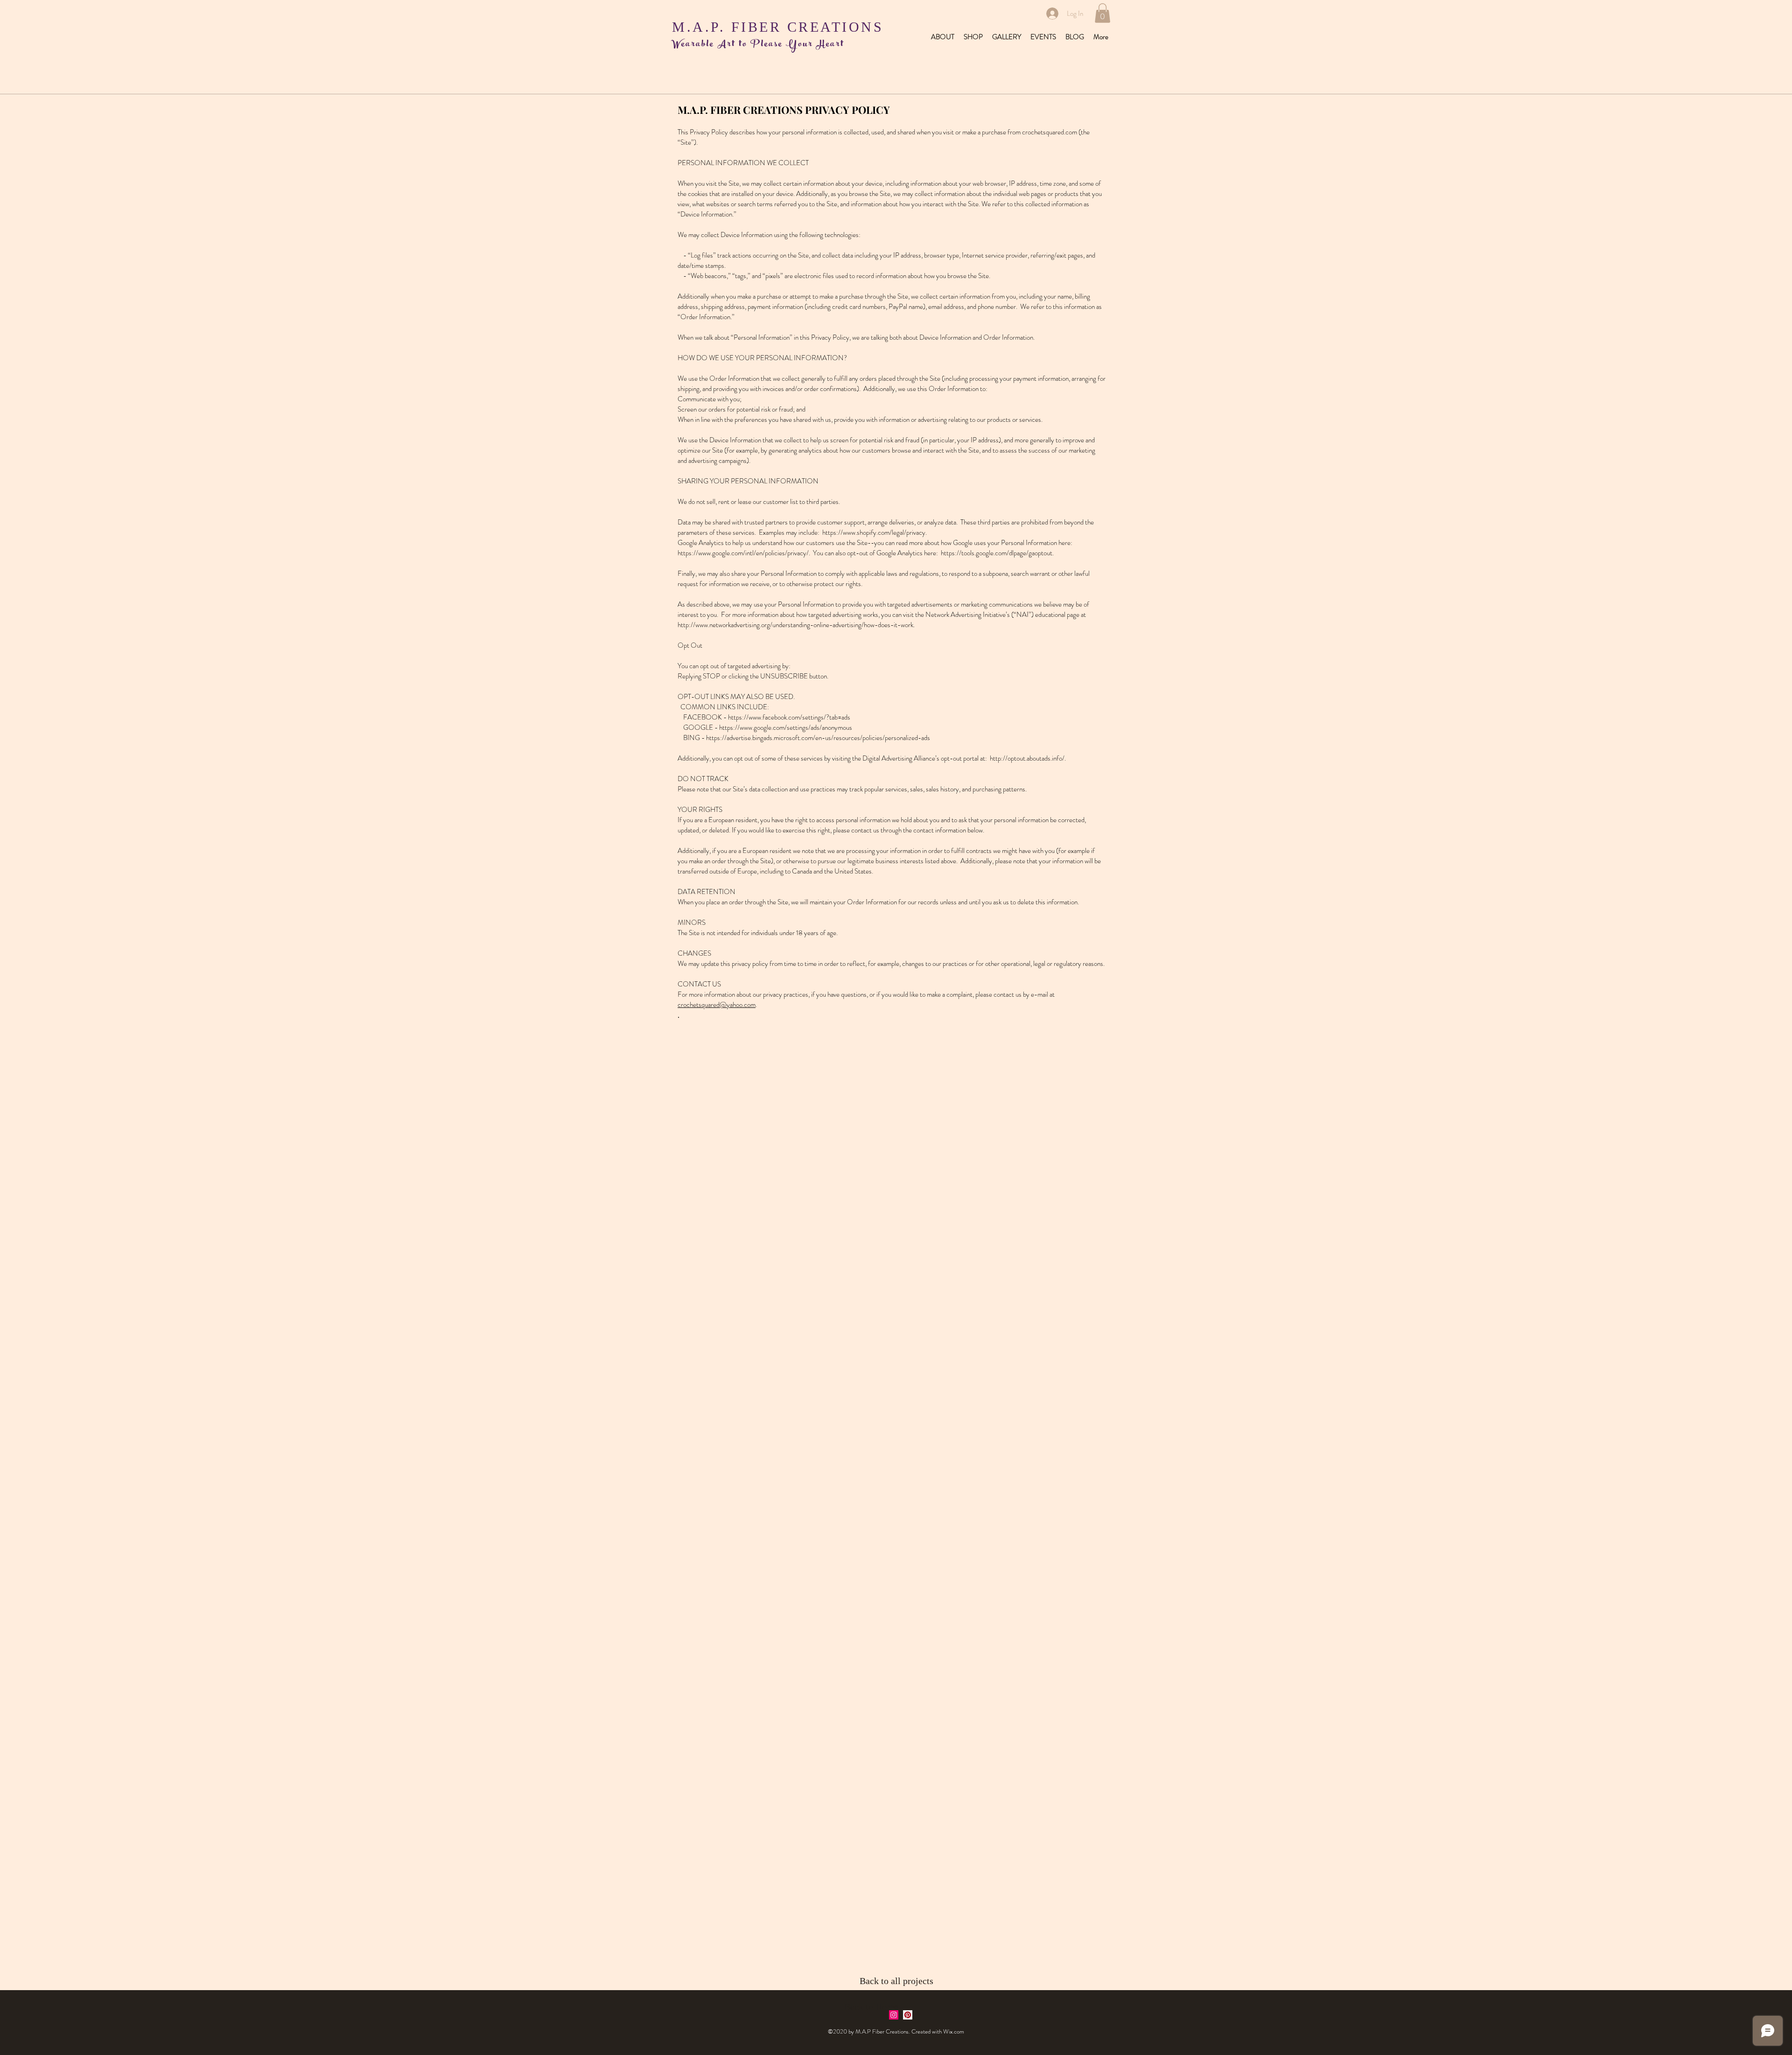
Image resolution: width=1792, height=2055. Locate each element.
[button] (1102, 13)
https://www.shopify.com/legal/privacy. (875, 532)
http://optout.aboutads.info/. (1028, 758)
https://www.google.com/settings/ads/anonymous (786, 727)
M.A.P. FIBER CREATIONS (778, 27)
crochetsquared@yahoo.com (717, 1005)
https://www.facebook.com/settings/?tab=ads (789, 717)
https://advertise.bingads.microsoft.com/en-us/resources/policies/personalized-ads (818, 738)
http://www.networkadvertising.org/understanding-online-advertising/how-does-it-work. (796, 625)
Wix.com (954, 2031)
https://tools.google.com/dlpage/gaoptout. (997, 553)
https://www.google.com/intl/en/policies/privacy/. (745, 553)
